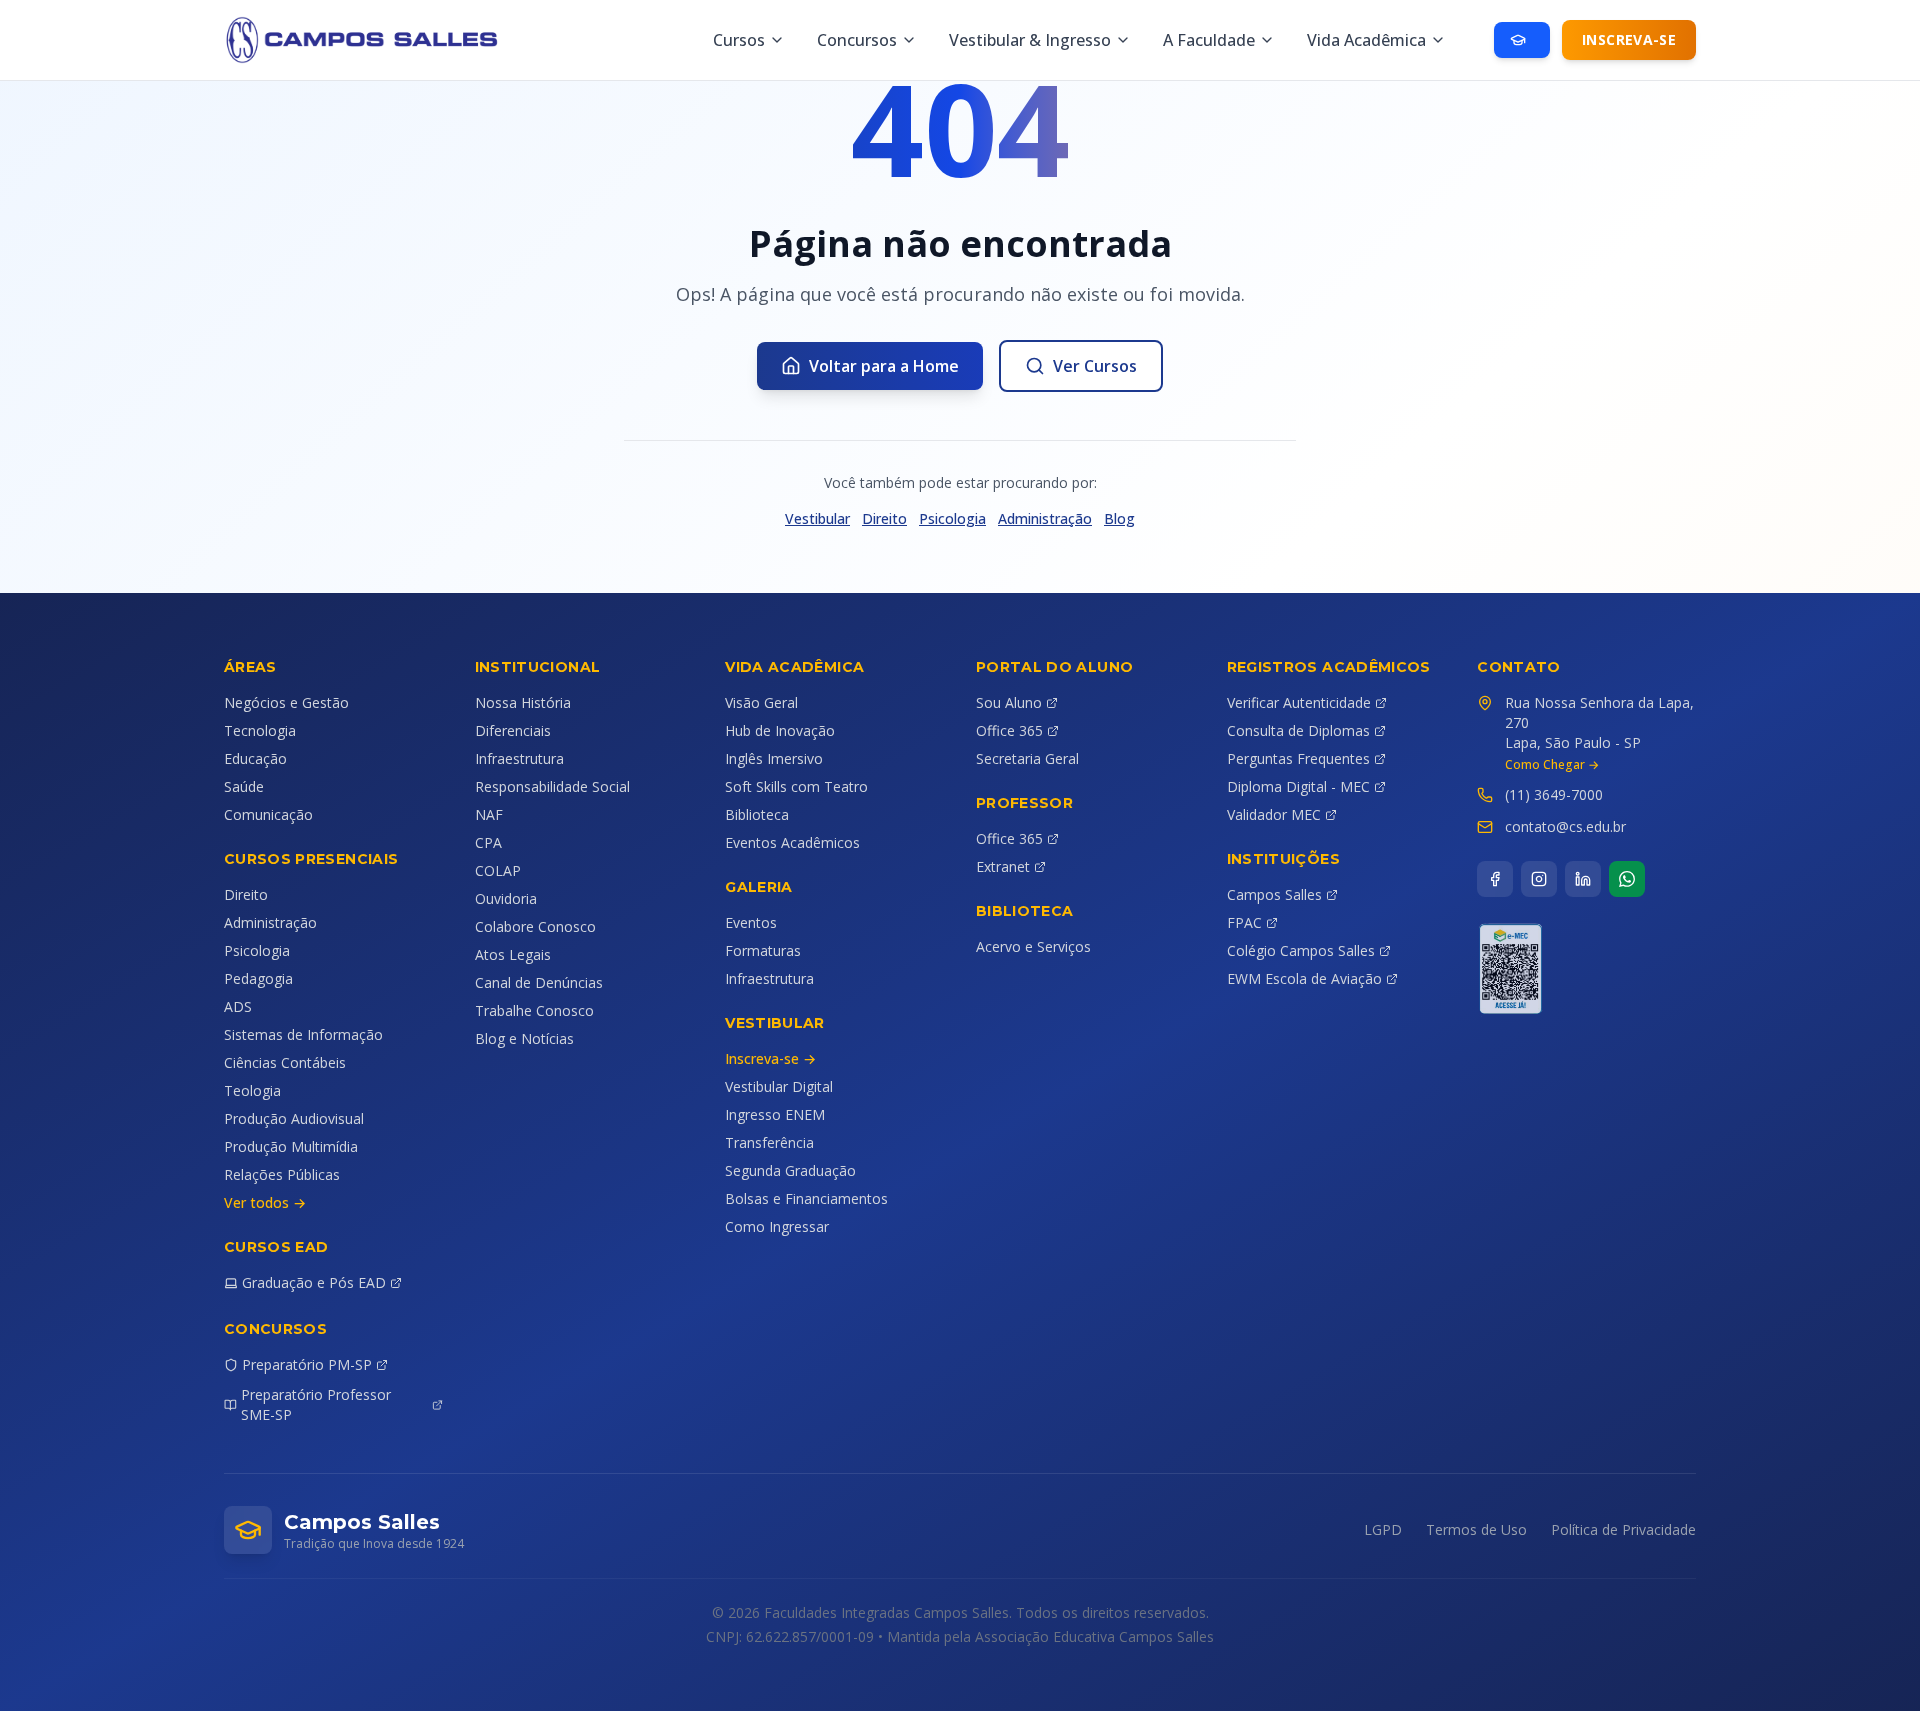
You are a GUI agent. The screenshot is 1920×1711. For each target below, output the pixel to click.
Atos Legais (513, 954)
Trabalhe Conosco (534, 1010)
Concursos (857, 40)
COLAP (498, 870)
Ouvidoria (506, 898)
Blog (1119, 518)
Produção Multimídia (291, 1146)
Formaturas (763, 950)
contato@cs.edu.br (1565, 826)
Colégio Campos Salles (1301, 950)
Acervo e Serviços (1033, 946)
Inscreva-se (1629, 39)
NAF (489, 814)
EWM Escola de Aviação (1304, 978)
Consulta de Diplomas (1298, 730)
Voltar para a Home (884, 366)
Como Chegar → (1552, 765)
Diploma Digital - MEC (1298, 786)
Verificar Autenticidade (1299, 702)
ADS (238, 1006)
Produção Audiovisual (294, 1118)
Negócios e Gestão (286, 702)
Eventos (751, 922)
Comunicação (268, 814)
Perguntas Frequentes (1298, 758)
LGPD (1383, 1529)
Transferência (769, 1142)
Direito (884, 518)
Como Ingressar (777, 1226)
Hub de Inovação (780, 730)
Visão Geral (761, 702)
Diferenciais (513, 730)
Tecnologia (260, 730)
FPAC (1244, 922)
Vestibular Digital (779, 1086)
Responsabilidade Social (552, 786)
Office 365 (1009, 730)
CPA (488, 842)
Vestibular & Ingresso (1030, 40)
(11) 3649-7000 (1554, 794)
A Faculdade (1209, 40)
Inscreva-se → (770, 1058)
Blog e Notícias (524, 1038)
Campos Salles (1274, 894)
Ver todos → (265, 1202)
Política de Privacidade (1623, 1529)
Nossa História (523, 702)
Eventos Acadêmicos (792, 842)
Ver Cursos (1095, 366)
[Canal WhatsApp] (1627, 879)
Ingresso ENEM (775, 1114)
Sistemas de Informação (303, 1034)
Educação (255, 758)
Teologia (252, 1090)
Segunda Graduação (790, 1170)
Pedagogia (258, 978)
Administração (1045, 518)
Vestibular (817, 518)
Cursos (739, 40)
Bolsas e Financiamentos (806, 1198)
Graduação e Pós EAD (314, 1282)
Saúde (244, 786)
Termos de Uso (1476, 1529)
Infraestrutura (519, 758)
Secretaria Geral (1027, 758)
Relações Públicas (282, 1174)
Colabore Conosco (535, 926)
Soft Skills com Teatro (796, 786)
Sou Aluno (1009, 702)
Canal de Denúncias (539, 982)
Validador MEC (1274, 814)
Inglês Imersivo (774, 758)
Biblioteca (757, 814)
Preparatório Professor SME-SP (316, 1404)
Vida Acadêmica (1366, 40)
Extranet (1003, 866)
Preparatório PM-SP (307, 1364)
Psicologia (952, 518)
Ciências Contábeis (285, 1062)
